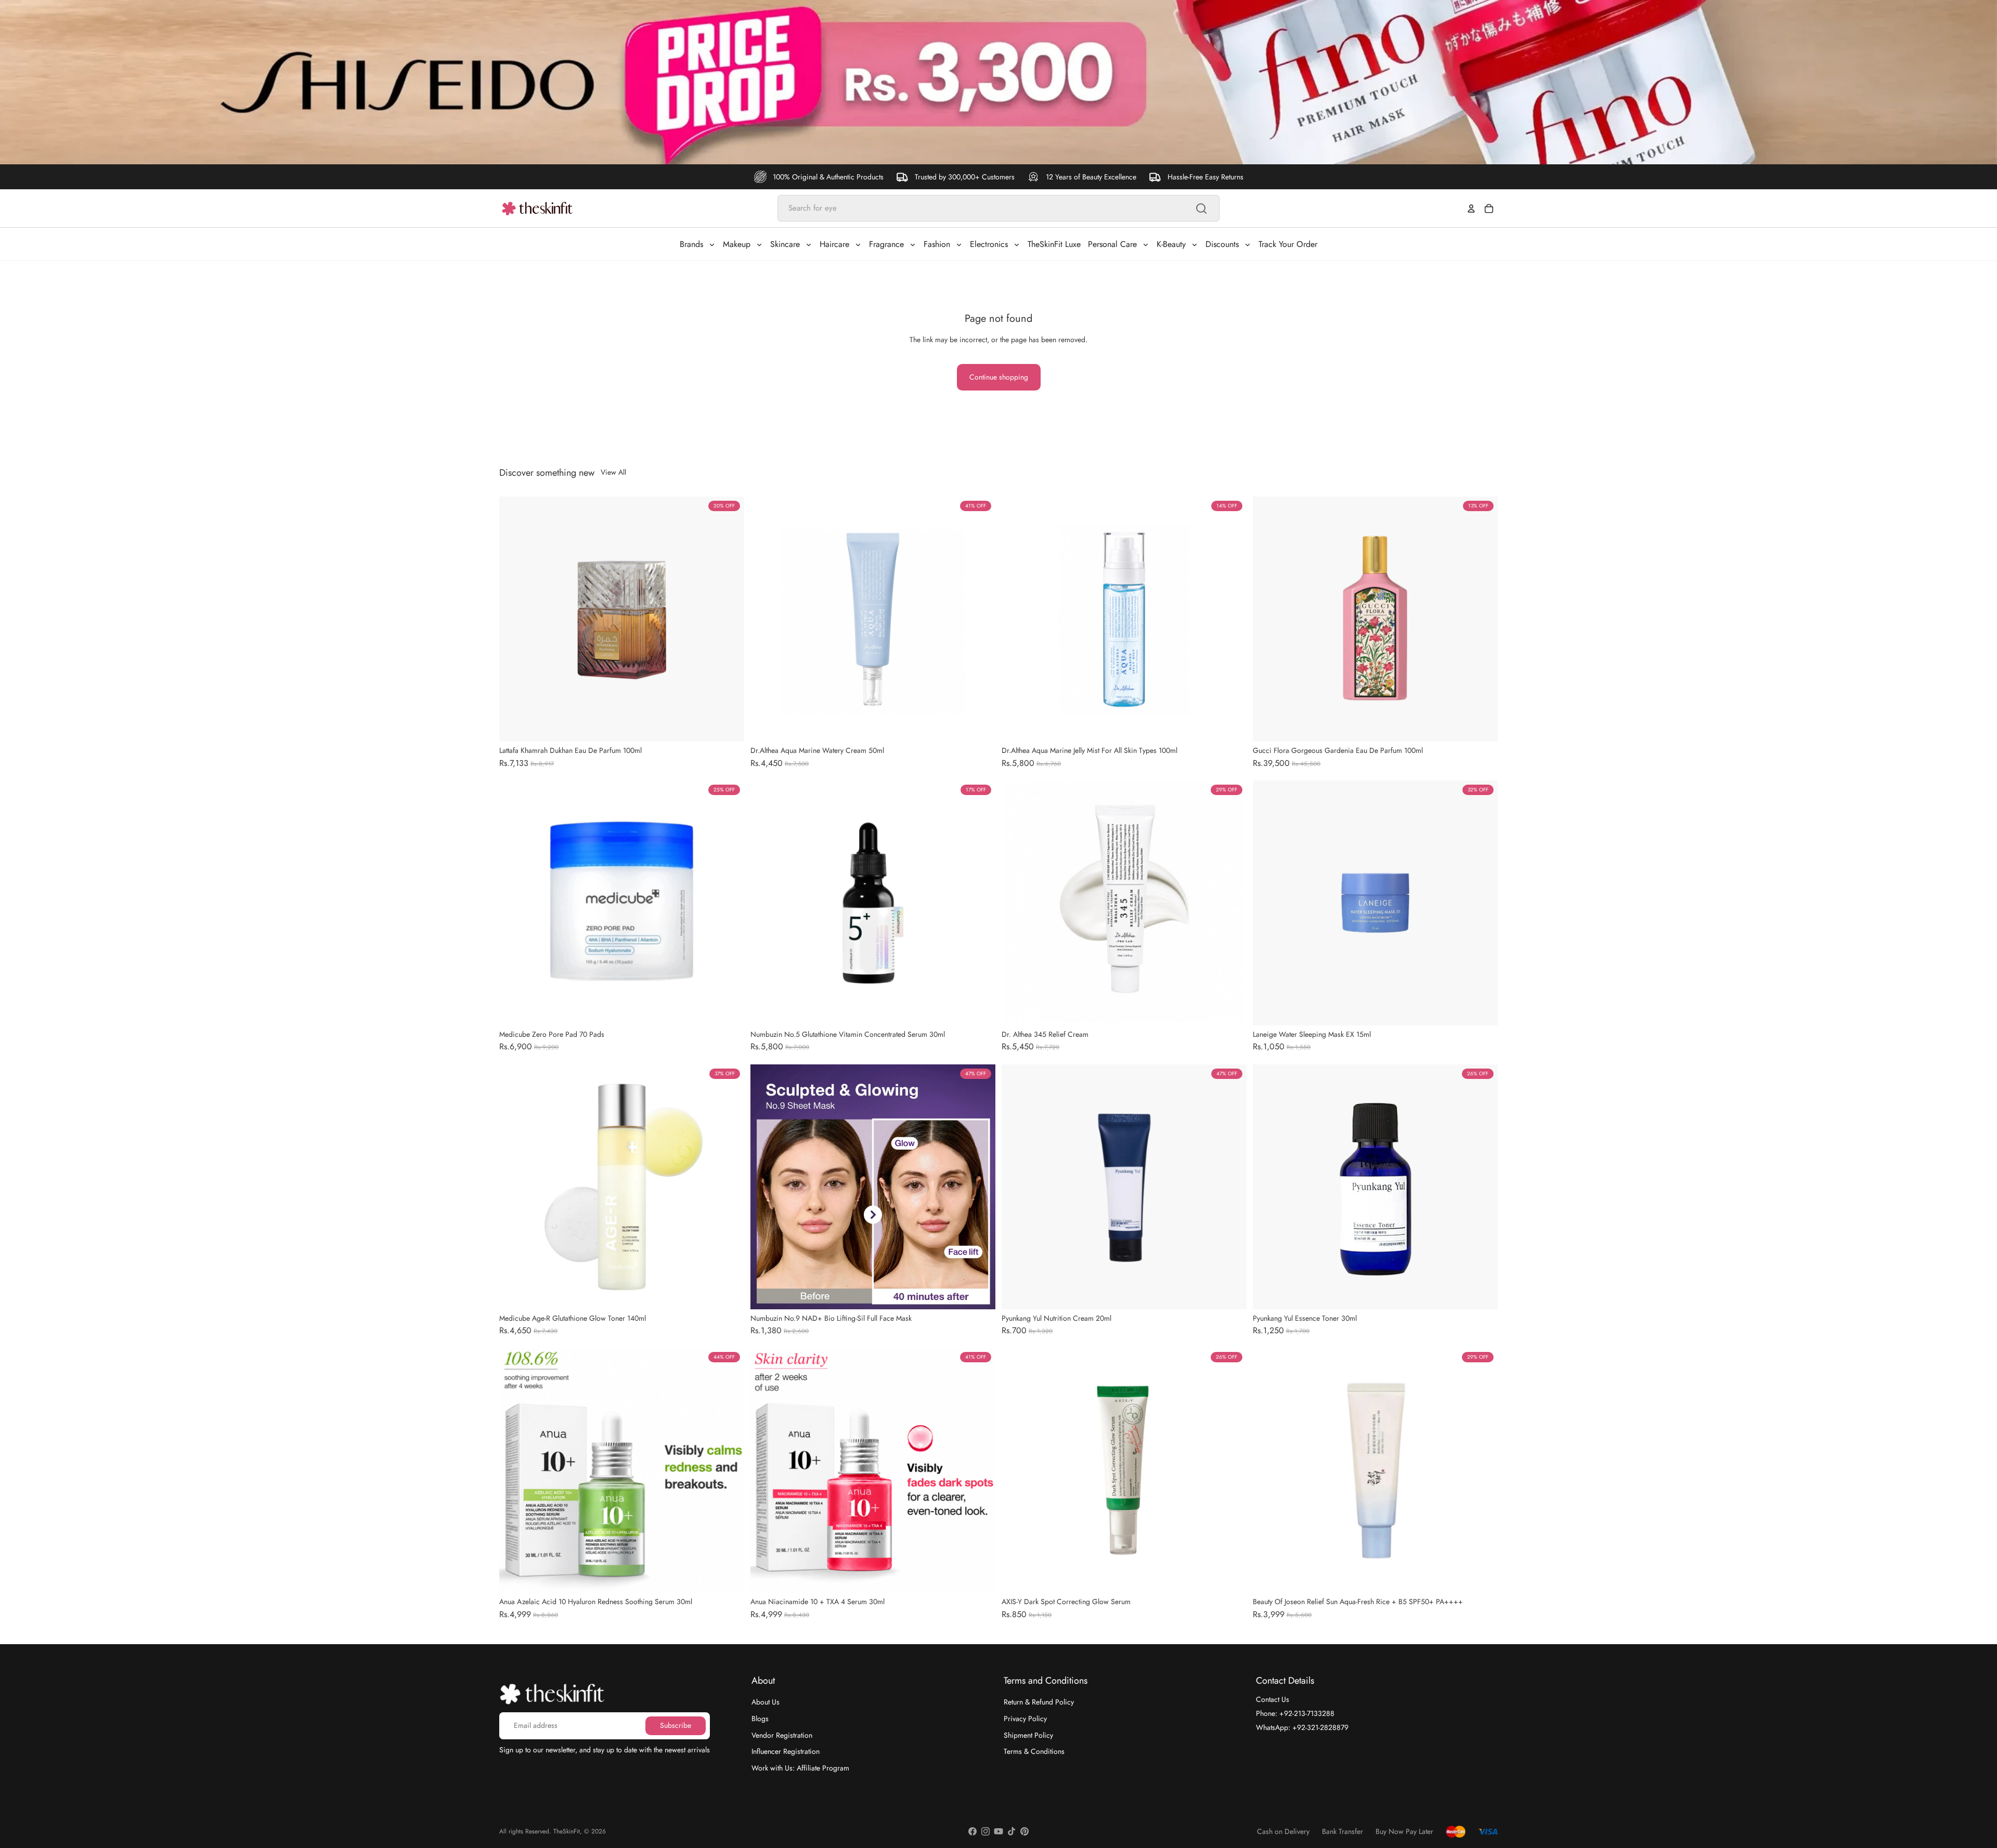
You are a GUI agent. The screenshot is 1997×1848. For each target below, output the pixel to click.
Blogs (760, 1719)
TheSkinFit (567, 1831)
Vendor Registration (782, 1735)
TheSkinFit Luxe (1054, 244)
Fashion (937, 244)
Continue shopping (999, 377)
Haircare (834, 244)
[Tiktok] (1012, 1831)
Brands (691, 244)
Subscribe (676, 1725)
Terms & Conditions (1034, 1751)
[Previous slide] (515, 619)
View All (613, 472)
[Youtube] (998, 1831)
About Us (766, 1702)
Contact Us (1273, 1699)
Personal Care (1112, 244)
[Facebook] (972, 1831)
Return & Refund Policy (1039, 1702)
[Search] (1201, 209)
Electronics (989, 244)
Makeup (737, 244)
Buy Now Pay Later (1404, 1832)
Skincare (785, 244)
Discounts (1222, 244)
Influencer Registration (786, 1751)
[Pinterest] (1025, 1831)
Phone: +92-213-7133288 (1295, 1713)
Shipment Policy (1028, 1735)
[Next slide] (729, 619)
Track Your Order (1288, 244)
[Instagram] (985, 1831)
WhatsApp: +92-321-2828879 (1302, 1727)
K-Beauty (1171, 244)
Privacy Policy (1025, 1719)
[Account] (1471, 209)
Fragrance (886, 244)
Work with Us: (800, 1768)
